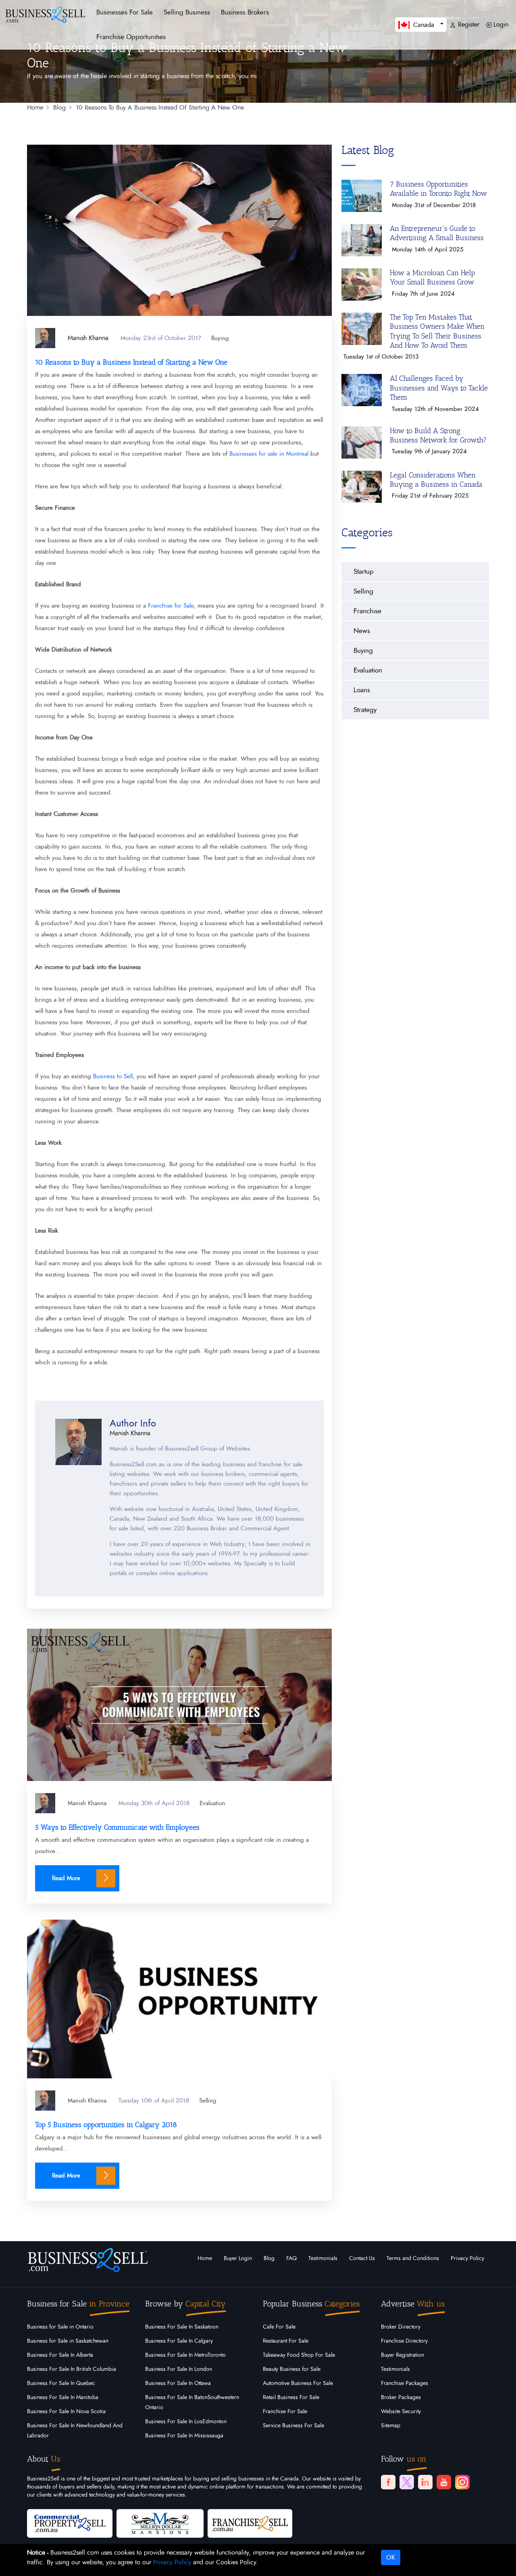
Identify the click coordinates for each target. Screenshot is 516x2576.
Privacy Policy (467, 2258)
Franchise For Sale (285, 2412)
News (362, 631)
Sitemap (391, 2426)
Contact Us (362, 2258)
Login (500, 25)
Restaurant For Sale (286, 2341)
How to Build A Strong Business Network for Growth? (438, 435)
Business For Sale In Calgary (179, 2341)
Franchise (367, 611)
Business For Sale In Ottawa (178, 2383)
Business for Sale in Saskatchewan (68, 2341)
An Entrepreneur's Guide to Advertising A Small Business (437, 233)
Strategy (365, 710)
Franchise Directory (404, 2341)
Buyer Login (238, 2258)
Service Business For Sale (293, 2426)
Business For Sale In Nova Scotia (66, 2412)
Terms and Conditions (413, 2258)
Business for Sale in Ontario (60, 2327)
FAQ (291, 2258)
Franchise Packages (405, 2383)
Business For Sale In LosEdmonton (186, 2422)
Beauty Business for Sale (292, 2369)
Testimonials (323, 2258)
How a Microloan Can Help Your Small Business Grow (432, 277)
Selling (208, 2101)
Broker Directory (401, 2327)
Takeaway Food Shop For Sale (299, 2355)
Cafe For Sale (279, 2327)
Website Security (401, 2412)
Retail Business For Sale (291, 2397)
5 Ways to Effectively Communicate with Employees (117, 1827)
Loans (362, 690)
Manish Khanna (87, 1803)
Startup (364, 572)
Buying (220, 338)
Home (205, 2258)
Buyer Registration (403, 2355)
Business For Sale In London (179, 2369)
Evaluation (212, 1803)
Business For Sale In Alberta (60, 2355)
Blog (269, 2258)
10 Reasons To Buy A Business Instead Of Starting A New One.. (162, 108)
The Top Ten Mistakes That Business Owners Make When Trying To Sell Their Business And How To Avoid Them (437, 331)
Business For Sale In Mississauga (184, 2436)
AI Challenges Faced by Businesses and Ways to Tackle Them (439, 388)
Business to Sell (113, 1076)
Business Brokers (245, 12)
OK (391, 2557)
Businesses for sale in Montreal (268, 454)
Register (468, 25)
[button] (421, 24)
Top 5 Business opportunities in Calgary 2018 (106, 2125)
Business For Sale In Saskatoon (182, 2327)
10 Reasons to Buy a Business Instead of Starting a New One (131, 362)
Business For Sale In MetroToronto (185, 2355)
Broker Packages (401, 2397)
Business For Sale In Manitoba (63, 2397)
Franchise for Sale (171, 606)
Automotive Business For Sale (298, 2383)
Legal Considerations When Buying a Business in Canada (436, 480)
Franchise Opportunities (131, 37)
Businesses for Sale (125, 12)
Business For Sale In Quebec (61, 2383)
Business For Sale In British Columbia (72, 2369)
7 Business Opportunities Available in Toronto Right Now (438, 189)
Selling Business (187, 12)
